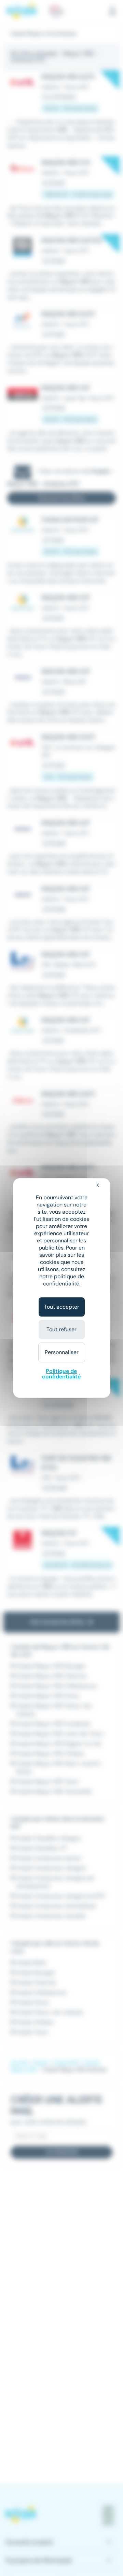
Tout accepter (62, 1307)
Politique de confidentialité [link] (61, 1374)
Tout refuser (61, 1329)
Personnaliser (62, 1352)
